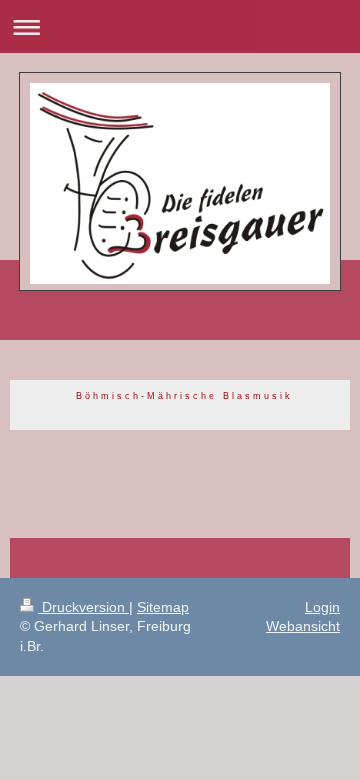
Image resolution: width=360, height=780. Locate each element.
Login (322, 607)
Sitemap (163, 607)
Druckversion (83, 607)
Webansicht (303, 626)
